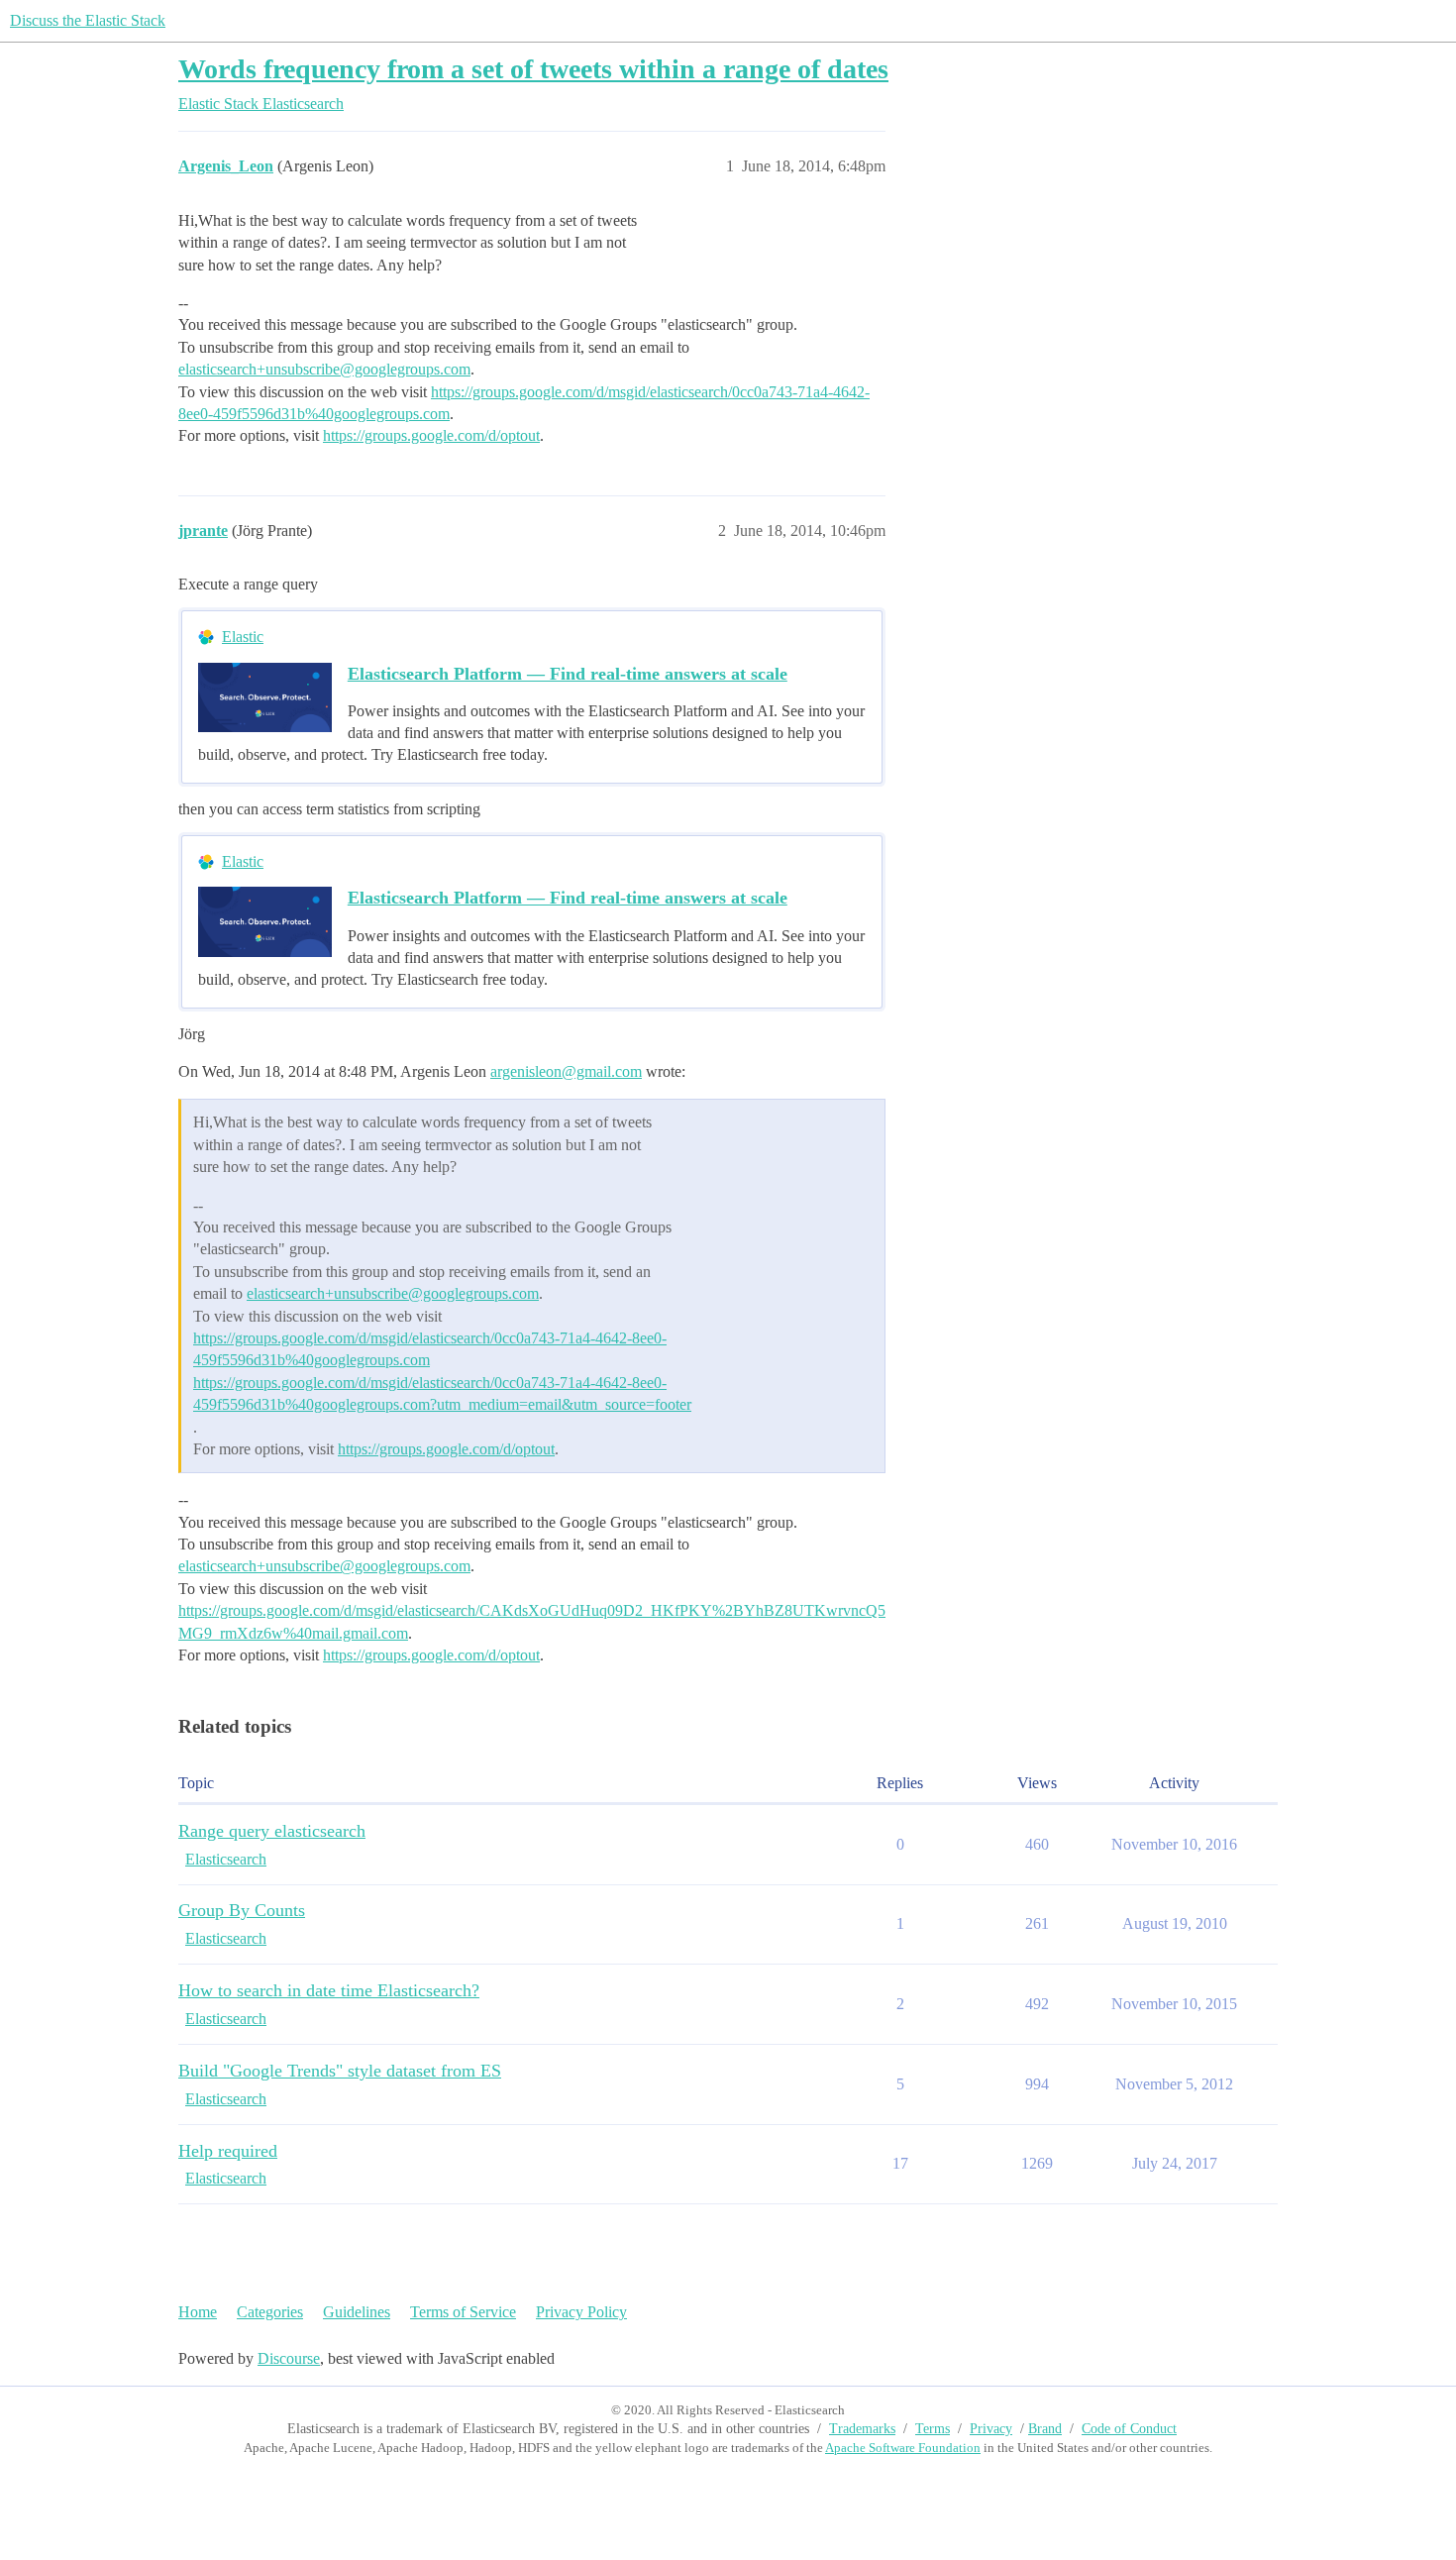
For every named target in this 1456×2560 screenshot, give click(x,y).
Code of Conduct (1129, 2429)
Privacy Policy (581, 2312)
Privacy (991, 2429)
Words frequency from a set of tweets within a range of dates (533, 69)
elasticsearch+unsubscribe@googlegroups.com (324, 369)
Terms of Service (463, 2312)
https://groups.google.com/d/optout (431, 435)
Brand (1045, 2429)
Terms (933, 2429)
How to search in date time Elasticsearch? (329, 1990)
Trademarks (862, 2429)
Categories (270, 2312)
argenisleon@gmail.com (566, 1071)
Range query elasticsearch (272, 1831)
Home (198, 2312)
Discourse (289, 2358)
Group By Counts (242, 1910)
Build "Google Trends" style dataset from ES (340, 2071)
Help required (228, 2151)
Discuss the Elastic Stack (88, 20)
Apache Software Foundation (903, 2448)
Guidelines (357, 2312)
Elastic (243, 637)
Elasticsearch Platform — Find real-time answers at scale (568, 674)
